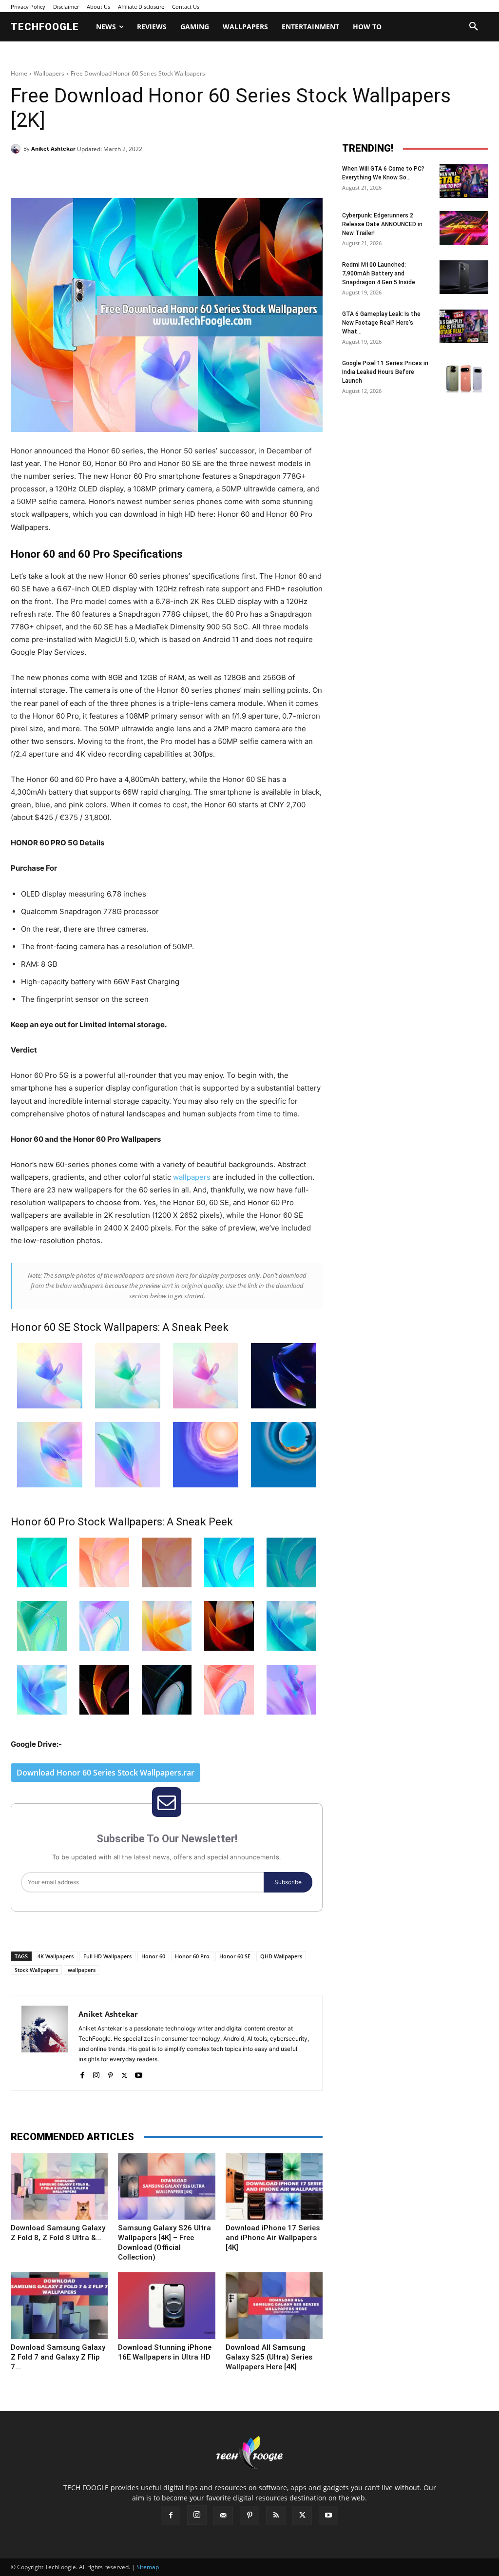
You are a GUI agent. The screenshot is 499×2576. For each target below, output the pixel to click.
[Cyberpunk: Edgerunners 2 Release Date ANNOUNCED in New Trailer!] (464, 228)
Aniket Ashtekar (53, 148)
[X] (100, 174)
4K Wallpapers (56, 1956)
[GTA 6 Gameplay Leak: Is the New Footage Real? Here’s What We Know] (464, 326)
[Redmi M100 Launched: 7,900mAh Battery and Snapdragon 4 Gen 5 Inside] (464, 277)
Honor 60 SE (235, 1956)
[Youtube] (139, 2073)
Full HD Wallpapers (107, 1956)
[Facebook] (78, 174)
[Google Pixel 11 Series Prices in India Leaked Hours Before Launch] (464, 376)
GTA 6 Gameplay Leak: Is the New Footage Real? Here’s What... (381, 323)
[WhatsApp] (145, 174)
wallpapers (192, 1177)
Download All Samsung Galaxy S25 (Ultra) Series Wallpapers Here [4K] (269, 2357)
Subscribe (288, 1882)
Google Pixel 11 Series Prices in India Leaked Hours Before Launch (385, 372)
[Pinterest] (123, 174)
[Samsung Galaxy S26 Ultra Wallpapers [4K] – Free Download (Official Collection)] (166, 2186)
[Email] (168, 174)
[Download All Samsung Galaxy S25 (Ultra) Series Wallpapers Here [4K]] (274, 2306)
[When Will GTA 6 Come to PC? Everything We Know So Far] (464, 181)
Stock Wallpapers (36, 1970)
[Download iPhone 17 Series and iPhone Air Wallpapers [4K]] (274, 2186)
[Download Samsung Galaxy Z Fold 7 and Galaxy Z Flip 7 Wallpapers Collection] (59, 2306)
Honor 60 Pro (192, 1956)
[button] (474, 27)
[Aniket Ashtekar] (17, 149)
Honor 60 (153, 1956)
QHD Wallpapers (281, 1956)
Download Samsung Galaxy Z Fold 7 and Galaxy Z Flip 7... (58, 2357)
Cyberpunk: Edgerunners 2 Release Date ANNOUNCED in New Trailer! (382, 224)
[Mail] (223, 2516)
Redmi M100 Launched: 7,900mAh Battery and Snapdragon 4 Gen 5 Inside (379, 273)
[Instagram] (96, 2073)
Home (19, 73)
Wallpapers (49, 73)
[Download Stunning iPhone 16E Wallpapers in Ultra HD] (166, 2306)
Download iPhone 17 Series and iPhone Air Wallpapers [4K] (273, 2238)
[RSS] (276, 2516)
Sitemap (148, 2567)
